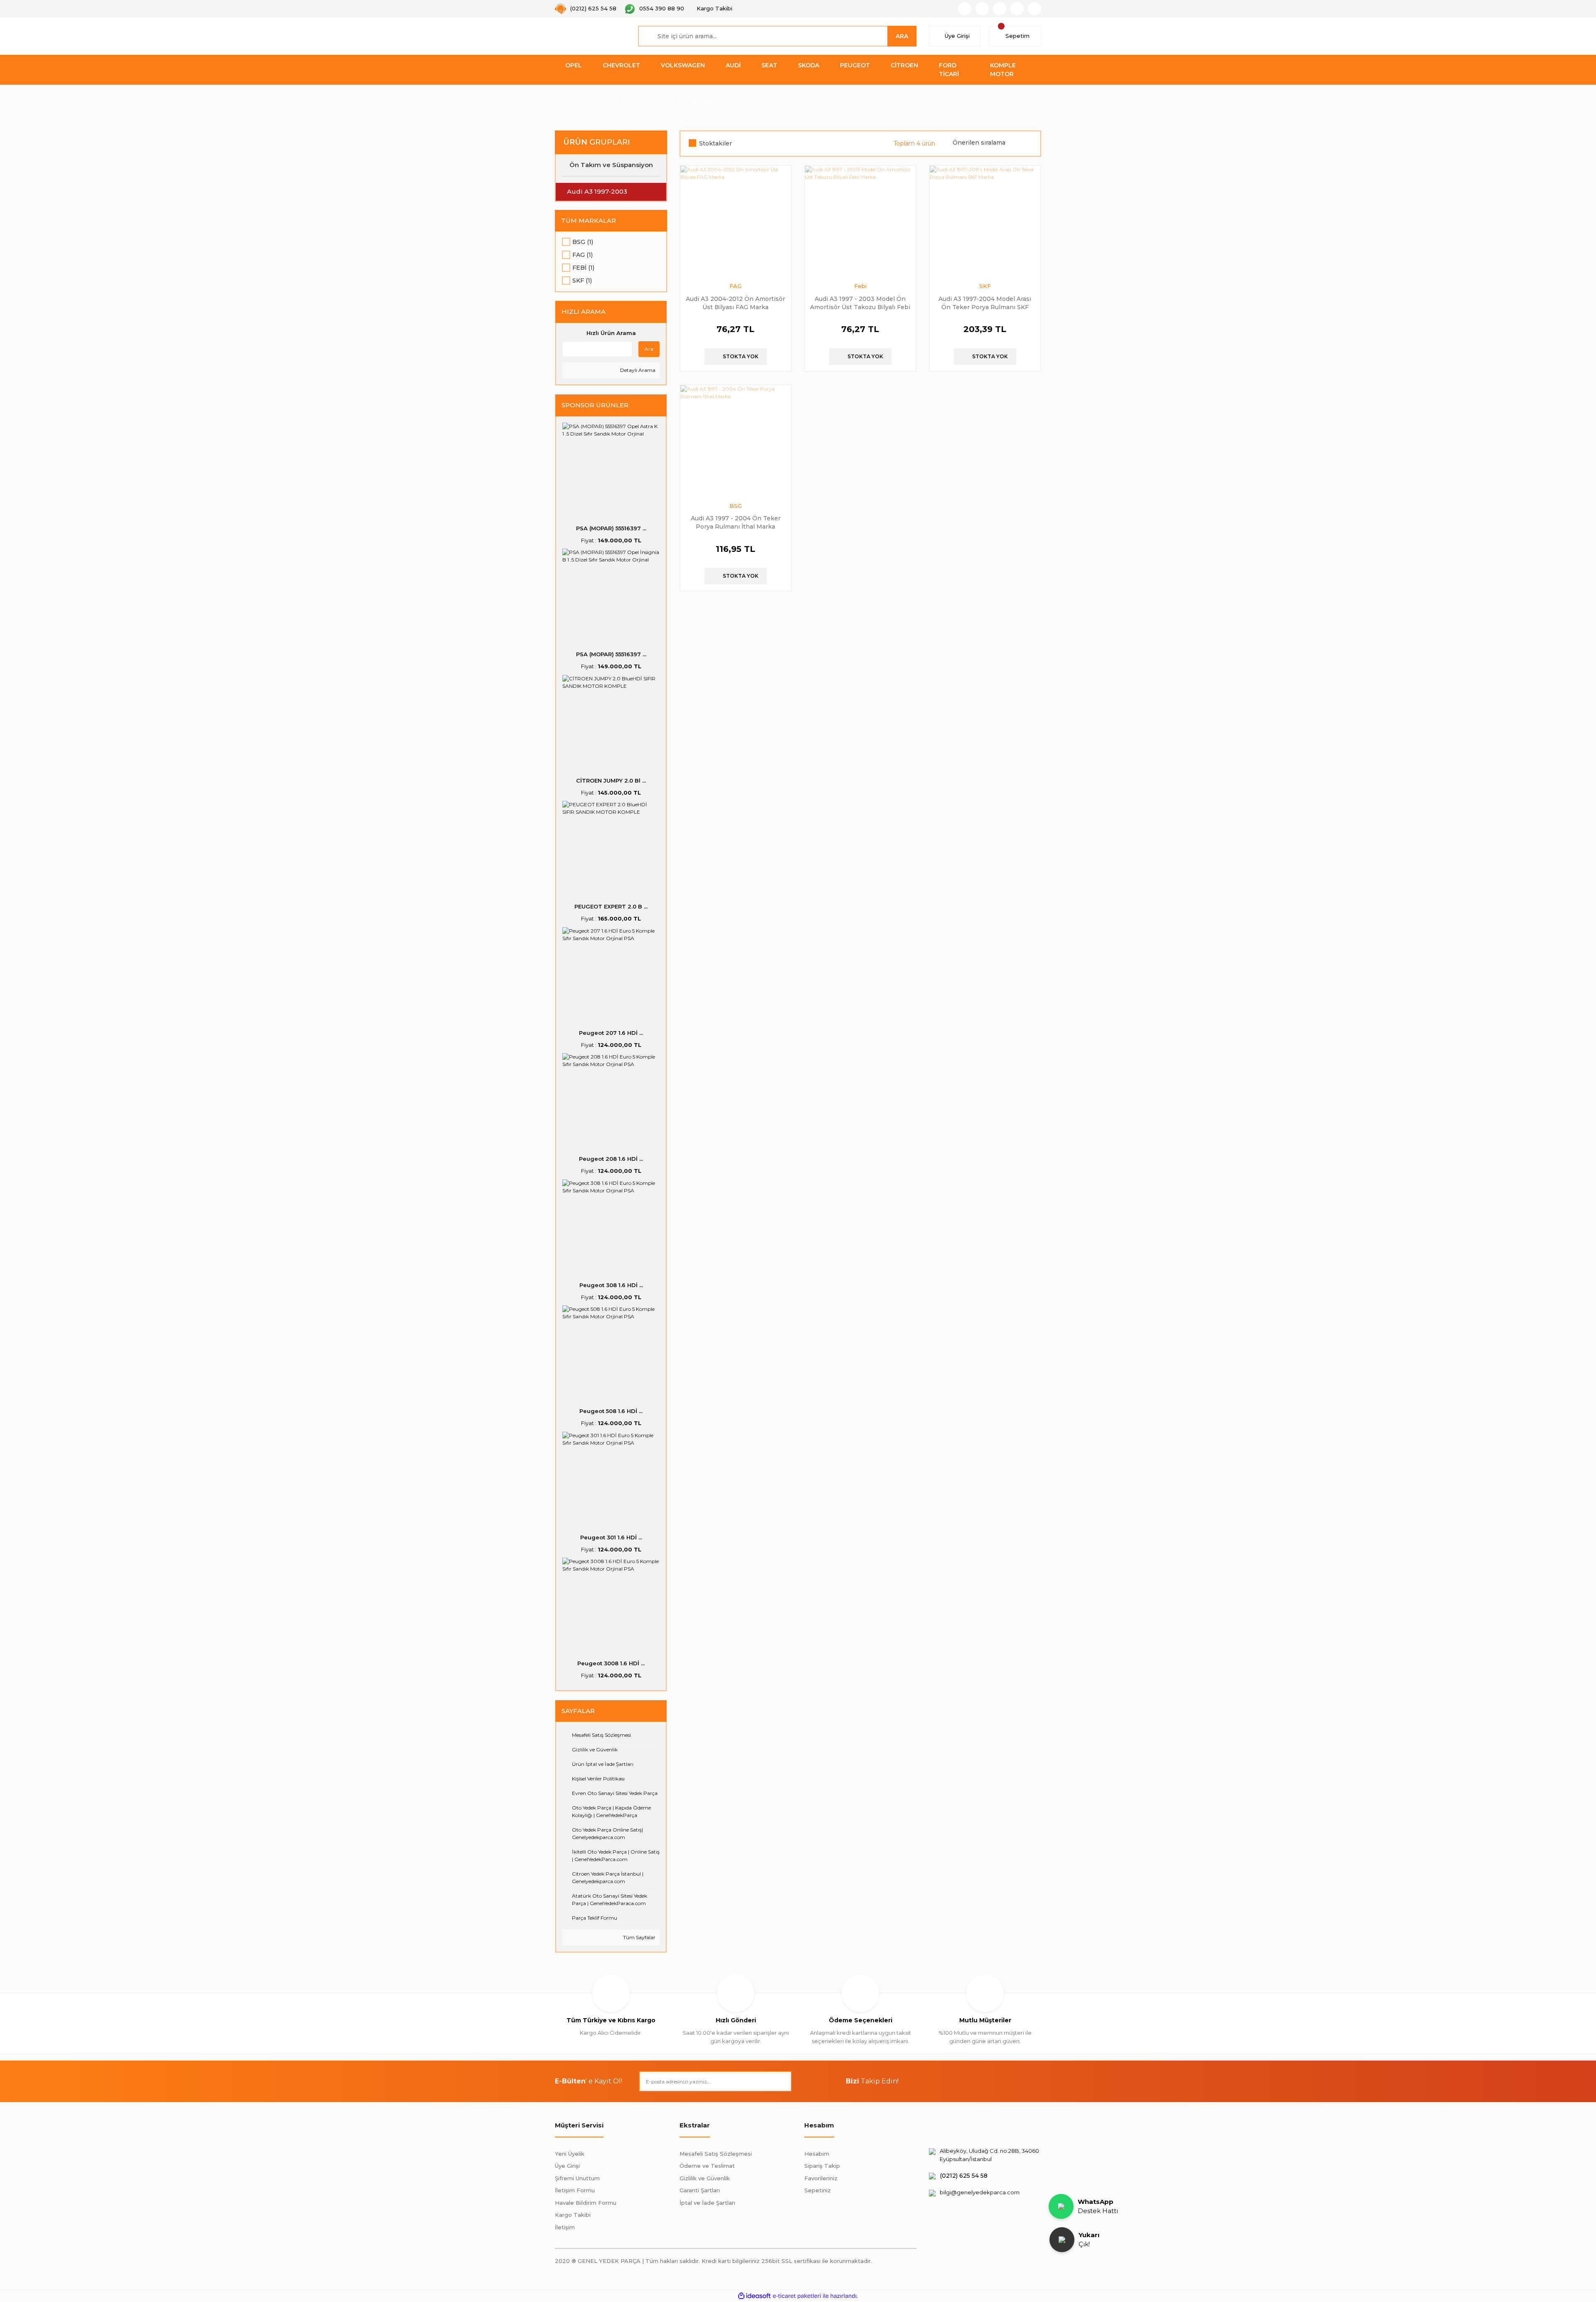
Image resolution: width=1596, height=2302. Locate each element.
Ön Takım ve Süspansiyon (698, 101)
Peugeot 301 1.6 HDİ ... (611, 1537)
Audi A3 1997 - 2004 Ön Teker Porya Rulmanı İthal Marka (736, 522)
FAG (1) (582, 255)
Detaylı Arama (637, 370)
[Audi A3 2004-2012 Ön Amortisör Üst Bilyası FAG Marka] (736, 221)
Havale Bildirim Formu (586, 2203)
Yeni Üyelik (570, 2154)
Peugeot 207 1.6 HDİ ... (611, 1033)
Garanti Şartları (700, 2190)
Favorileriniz (821, 2178)
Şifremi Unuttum (577, 2178)
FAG (735, 286)
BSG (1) (583, 242)
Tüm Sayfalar (639, 1937)
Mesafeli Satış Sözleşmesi (716, 2154)
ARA (902, 36)
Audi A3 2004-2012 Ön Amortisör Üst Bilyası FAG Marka (735, 303)
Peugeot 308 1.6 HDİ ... (611, 1285)
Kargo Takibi (573, 2215)
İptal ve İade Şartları (707, 2203)
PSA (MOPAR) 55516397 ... (611, 528)
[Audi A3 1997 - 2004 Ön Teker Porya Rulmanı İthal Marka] (736, 441)
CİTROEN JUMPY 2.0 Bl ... (611, 780)
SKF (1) (582, 281)
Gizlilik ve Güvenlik (705, 2178)
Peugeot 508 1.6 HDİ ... (611, 1411)
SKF (985, 286)
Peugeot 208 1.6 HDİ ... (611, 1159)
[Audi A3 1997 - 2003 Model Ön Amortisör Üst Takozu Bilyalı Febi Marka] (860, 221)
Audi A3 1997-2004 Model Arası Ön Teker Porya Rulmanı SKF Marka (985, 303)
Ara (649, 349)
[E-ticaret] (797, 2296)
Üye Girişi (567, 2166)
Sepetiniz (818, 2190)
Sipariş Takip (822, 2166)
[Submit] (781, 2081)
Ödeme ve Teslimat (707, 2166)
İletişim (565, 2227)
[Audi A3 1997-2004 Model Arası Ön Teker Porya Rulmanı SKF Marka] (985, 221)
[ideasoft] (754, 2296)
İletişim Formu (575, 2190)
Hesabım (817, 2154)
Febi (860, 286)
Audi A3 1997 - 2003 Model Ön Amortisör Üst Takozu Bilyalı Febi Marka (860, 303)
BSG (736, 506)
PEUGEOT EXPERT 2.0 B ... (611, 906)
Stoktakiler (715, 143)
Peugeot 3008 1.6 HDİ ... (611, 1663)
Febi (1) (583, 268)
